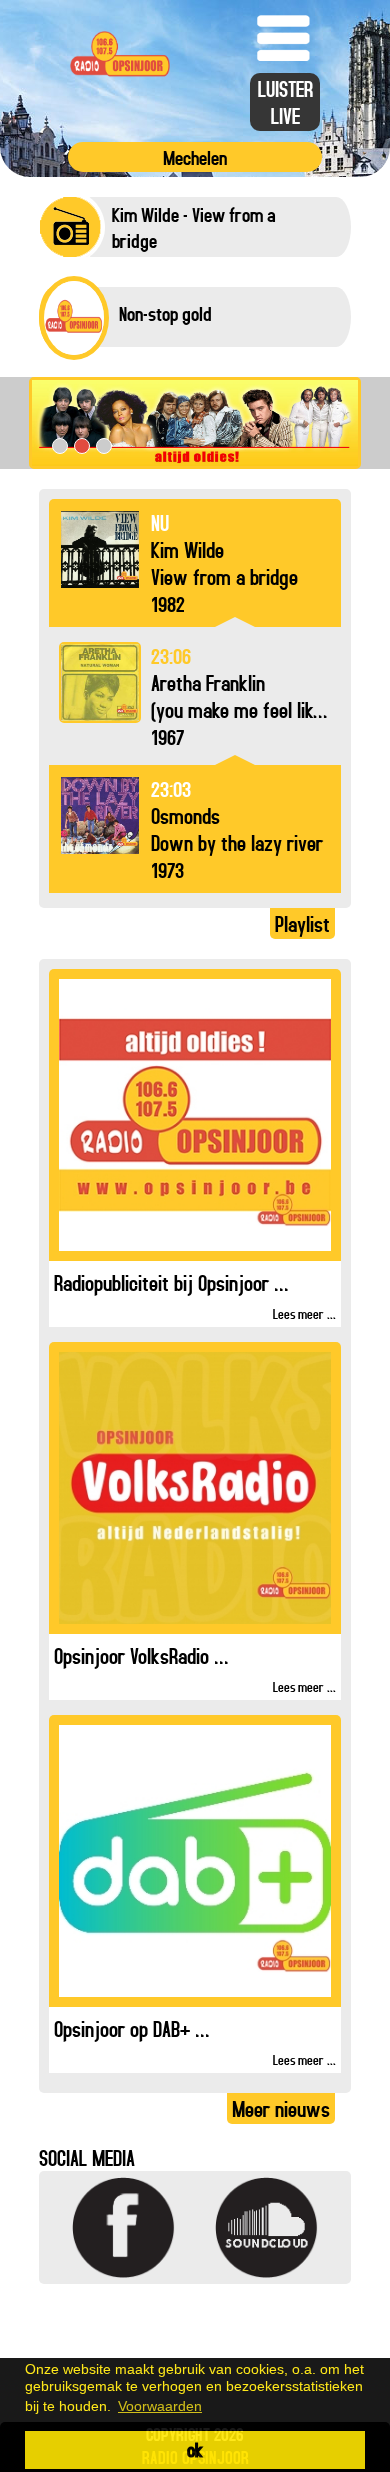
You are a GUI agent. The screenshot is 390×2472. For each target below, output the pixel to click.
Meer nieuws (281, 2108)
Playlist (302, 923)
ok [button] (195, 2449)
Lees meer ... (304, 1313)
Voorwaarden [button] (160, 2406)
